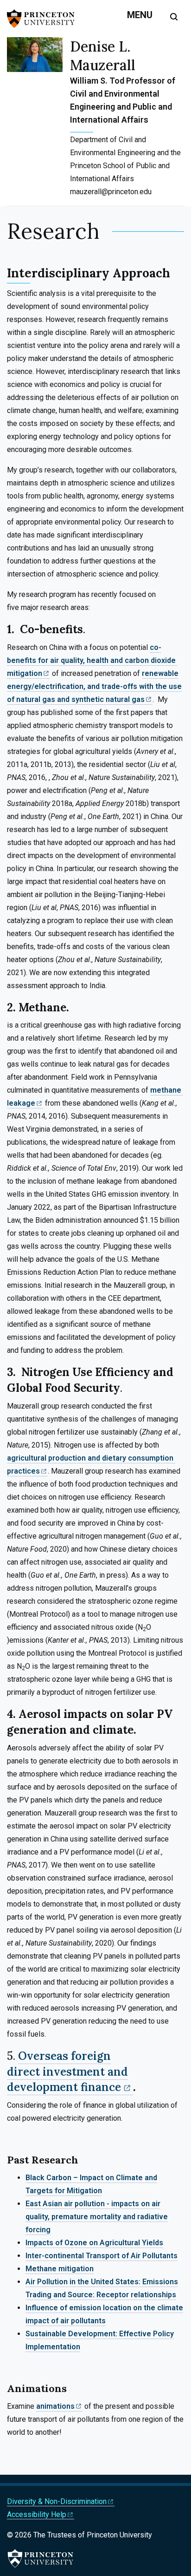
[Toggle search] (174, 17)
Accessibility (37, 2514)
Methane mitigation (60, 2269)
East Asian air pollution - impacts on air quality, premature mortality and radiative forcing (97, 2217)
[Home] (38, 121)
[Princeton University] (44, 19)
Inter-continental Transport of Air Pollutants (102, 2256)
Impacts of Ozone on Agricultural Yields (94, 2243)
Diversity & (57, 2501)
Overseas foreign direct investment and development (67, 2072)
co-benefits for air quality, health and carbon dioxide (91, 660)
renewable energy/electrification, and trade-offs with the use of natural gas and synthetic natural (94, 686)
